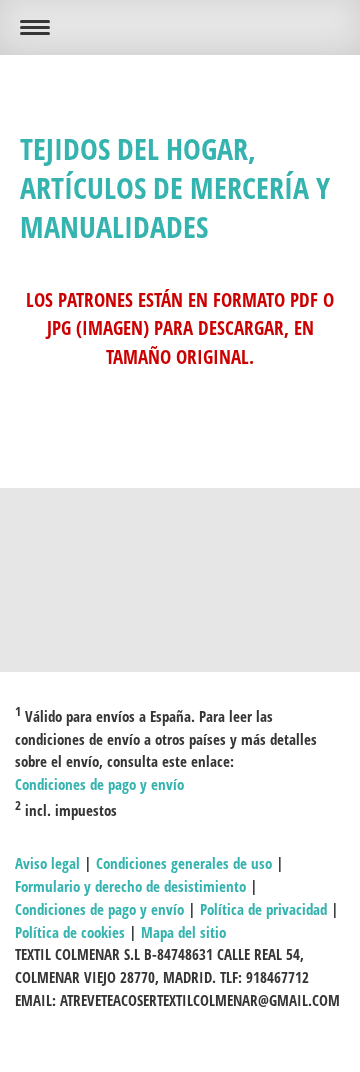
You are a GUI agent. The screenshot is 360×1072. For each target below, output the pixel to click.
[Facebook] (180, 557)
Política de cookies (70, 932)
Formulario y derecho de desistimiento (130, 886)
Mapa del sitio (183, 932)
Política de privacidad (263, 909)
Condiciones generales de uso (184, 863)
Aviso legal (47, 863)
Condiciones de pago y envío (99, 784)
